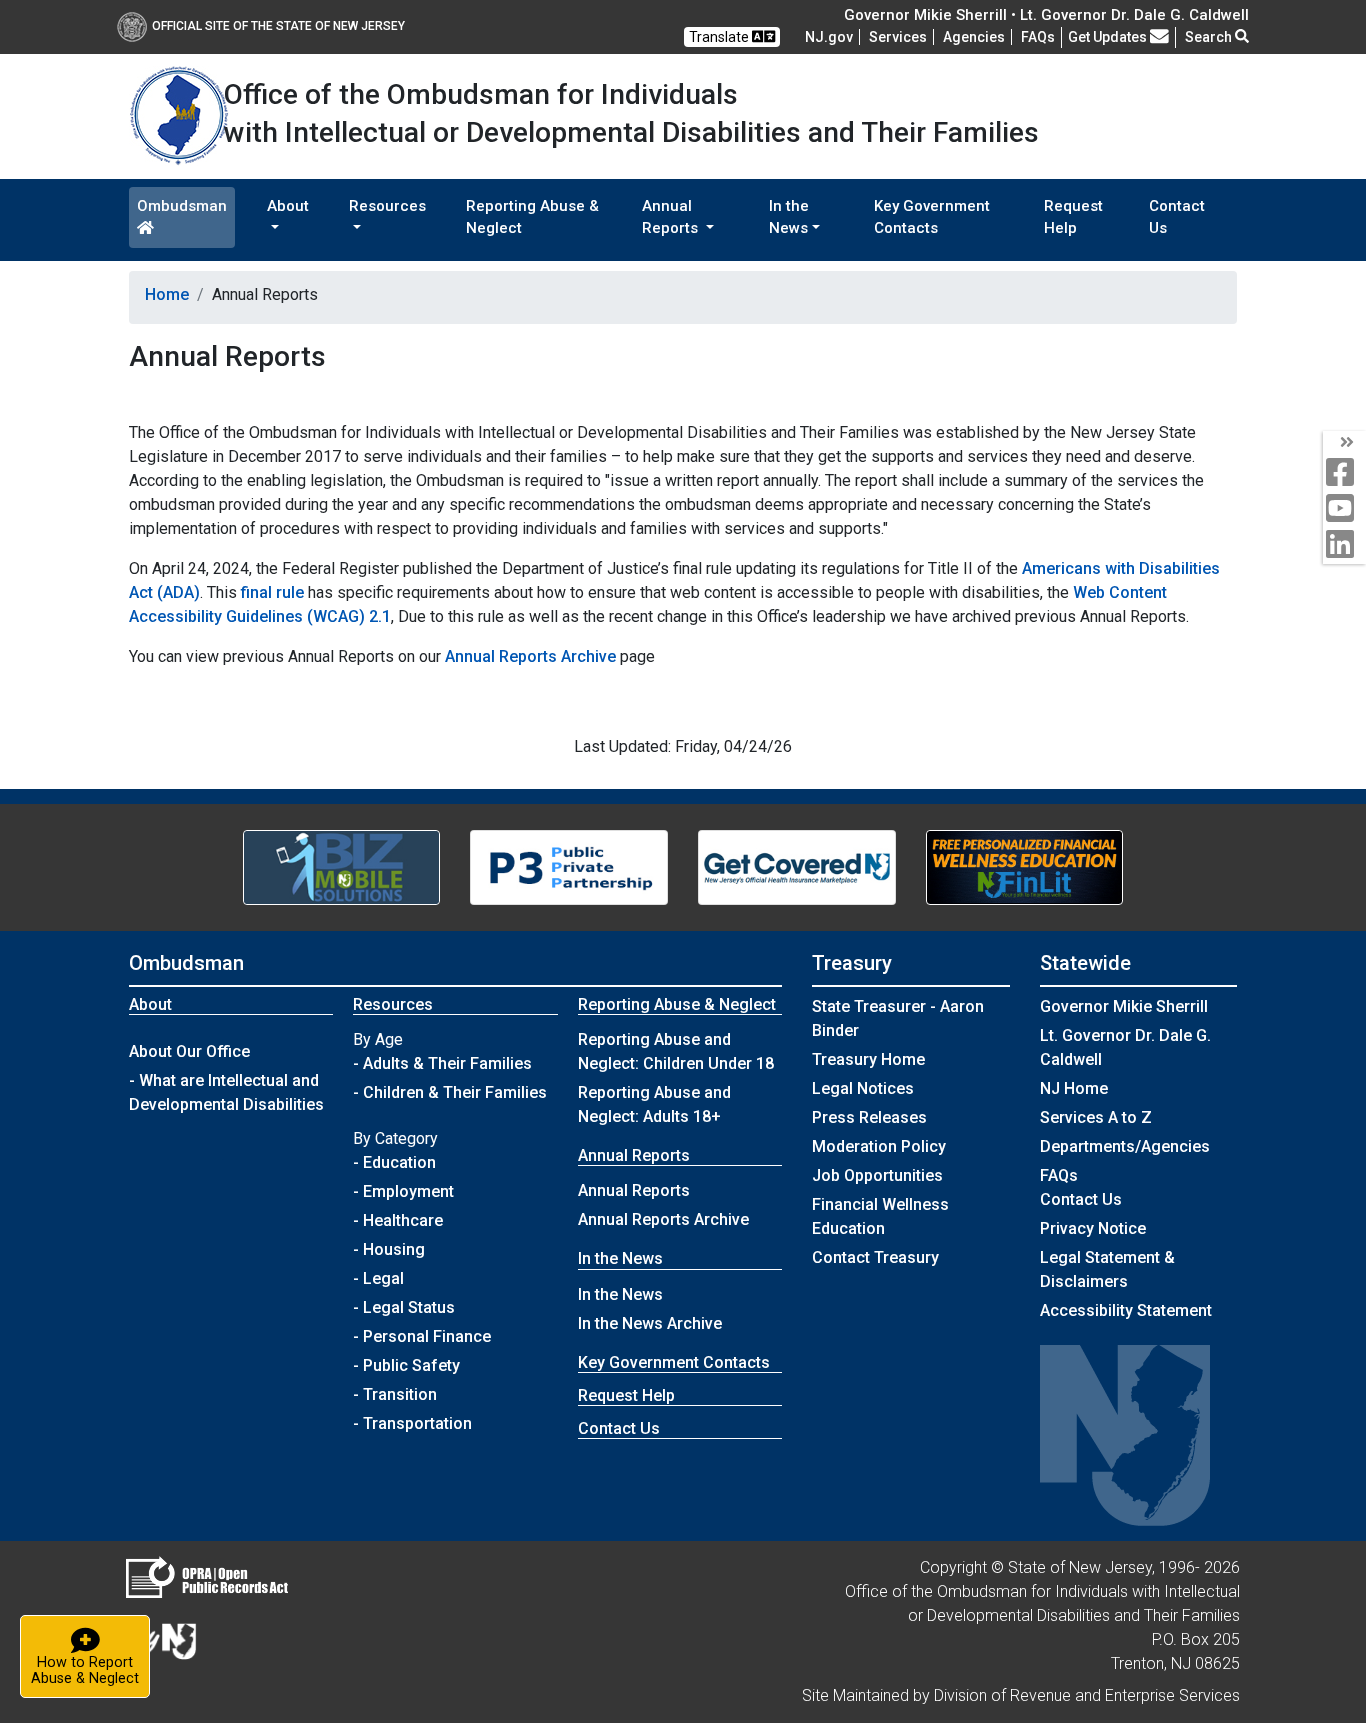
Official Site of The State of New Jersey (278, 26)
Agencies (974, 37)
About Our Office (189, 1051)
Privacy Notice (1093, 1228)
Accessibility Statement (1126, 1310)
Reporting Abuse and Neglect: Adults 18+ (654, 1104)
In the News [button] (789, 217)
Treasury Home (868, 1059)
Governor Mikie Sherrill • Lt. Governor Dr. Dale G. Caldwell (1046, 15)
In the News (620, 1294)
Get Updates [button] (1109, 37)
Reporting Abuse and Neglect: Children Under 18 (676, 1051)
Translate (720, 37)
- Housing (389, 1249)
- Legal (378, 1278)
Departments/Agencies (1125, 1146)
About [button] (288, 206)
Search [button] (1210, 37)
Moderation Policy (879, 1146)
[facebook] (1344, 473)
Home (167, 294)
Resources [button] (387, 206)
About (150, 1004)
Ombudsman (182, 206)
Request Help (1073, 217)
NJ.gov (829, 37)
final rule (272, 592)
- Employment (403, 1191)
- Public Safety (406, 1365)
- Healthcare (398, 1220)
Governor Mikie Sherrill (1124, 1006)
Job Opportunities (877, 1175)
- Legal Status (404, 1307)
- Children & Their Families (450, 1092)
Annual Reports (634, 1190)
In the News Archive (650, 1323)
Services (898, 37)
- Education (394, 1162)
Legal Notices (863, 1088)
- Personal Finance (422, 1336)
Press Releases (869, 1117)
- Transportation (412, 1423)
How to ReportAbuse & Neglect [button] (90, 1655)
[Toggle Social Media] (1344, 443)
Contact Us (1177, 217)
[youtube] (1344, 509)
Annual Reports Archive (530, 656)
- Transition (395, 1394)
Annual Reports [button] (672, 217)
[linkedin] (1344, 545)
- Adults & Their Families (442, 1063)
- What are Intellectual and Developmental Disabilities (226, 1092)
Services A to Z (1096, 1117)
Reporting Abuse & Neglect (532, 217)
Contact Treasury (875, 1257)
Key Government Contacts (932, 217)
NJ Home (1074, 1088)
